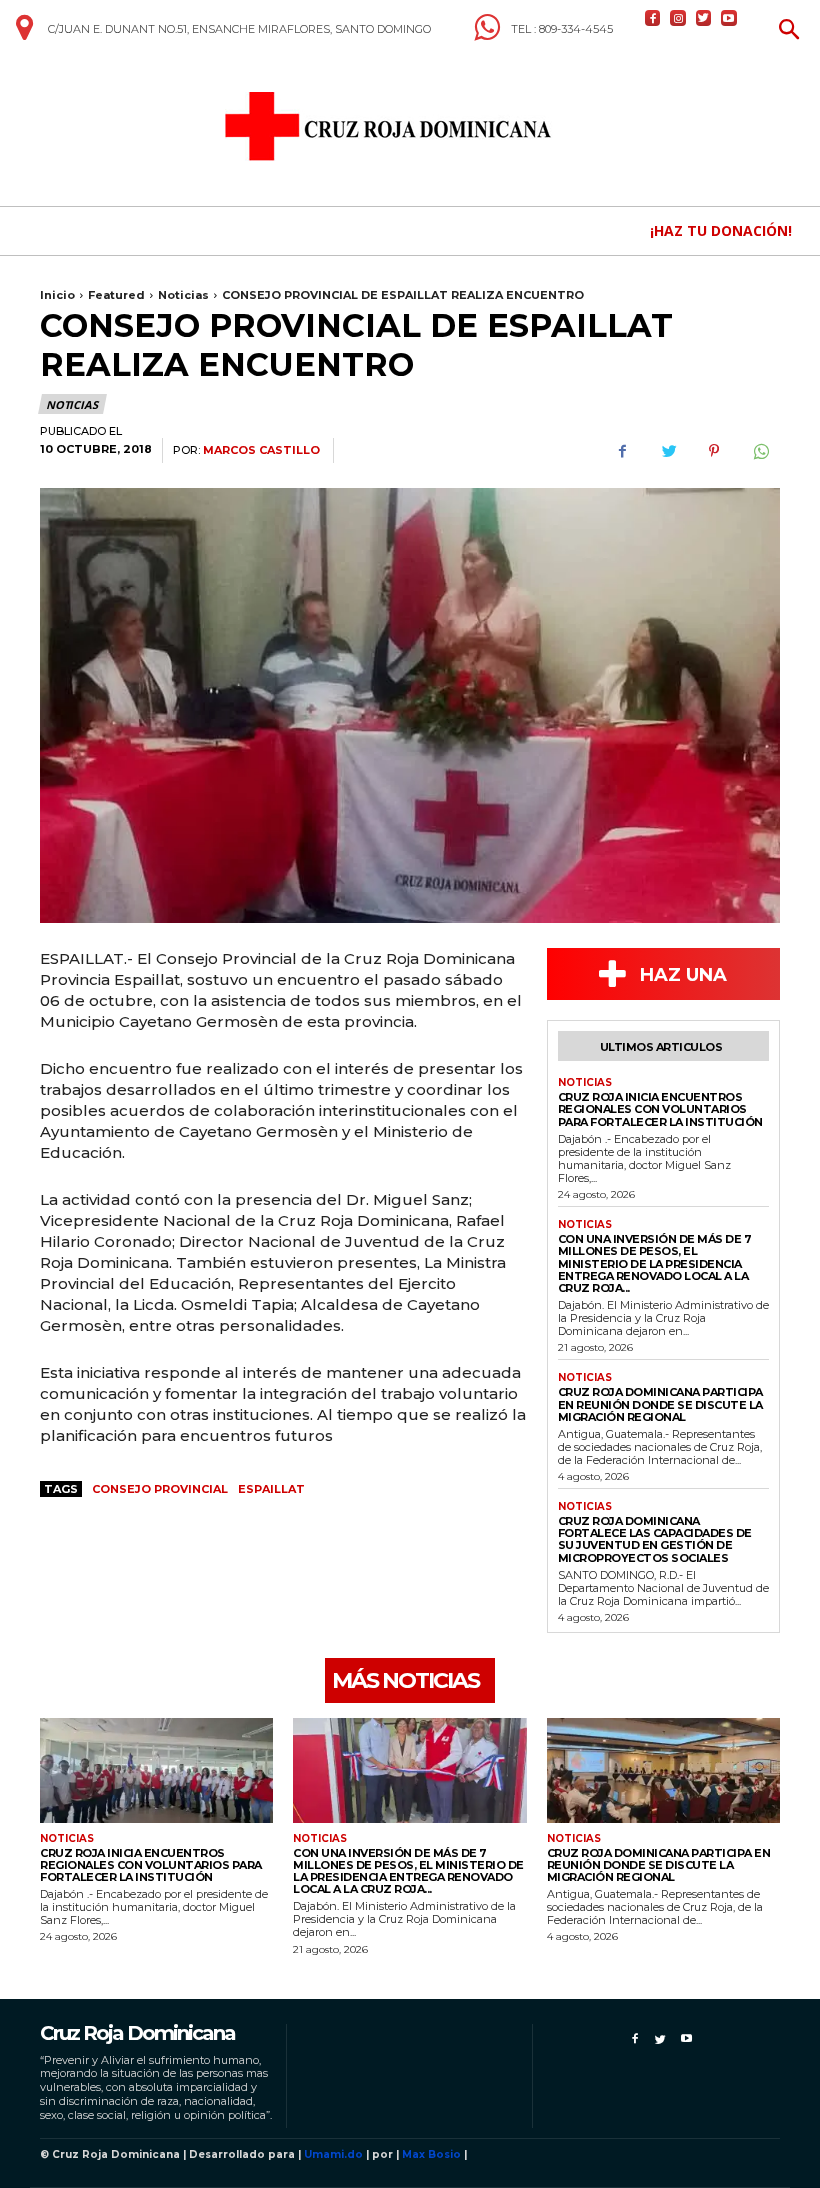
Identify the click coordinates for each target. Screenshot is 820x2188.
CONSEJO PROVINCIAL (160, 1489)
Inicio (57, 295)
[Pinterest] (714, 451)
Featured (116, 295)
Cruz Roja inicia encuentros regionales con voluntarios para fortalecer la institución (660, 1109)
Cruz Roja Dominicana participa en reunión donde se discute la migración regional (660, 1404)
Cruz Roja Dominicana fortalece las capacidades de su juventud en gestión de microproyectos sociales (655, 1539)
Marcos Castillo (261, 450)
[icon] (24, 35)
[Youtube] (728, 17)
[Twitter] (703, 17)
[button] (789, 31)
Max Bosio (431, 2154)
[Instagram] (677, 17)
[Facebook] (652, 17)
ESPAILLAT (271, 1489)
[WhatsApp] (760, 451)
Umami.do (333, 2154)
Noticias (183, 295)
